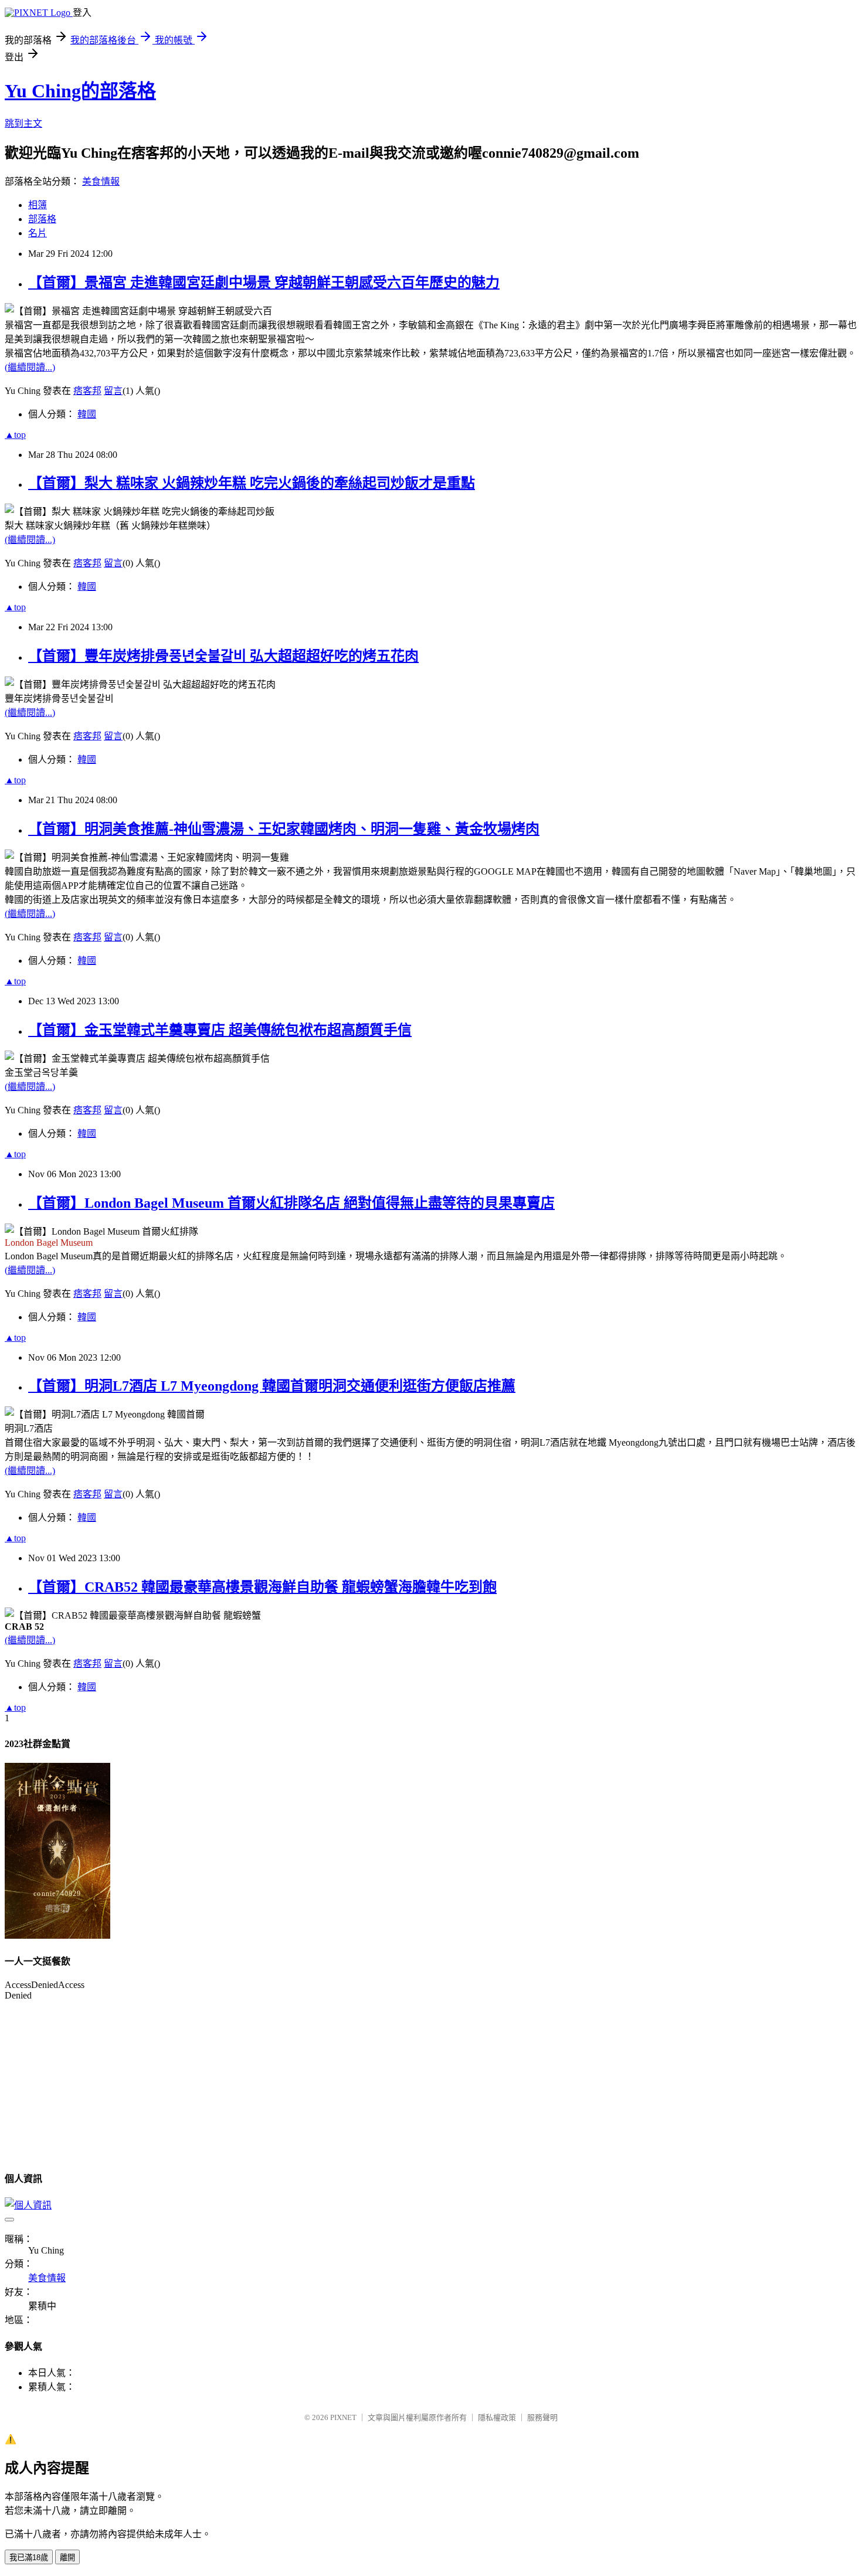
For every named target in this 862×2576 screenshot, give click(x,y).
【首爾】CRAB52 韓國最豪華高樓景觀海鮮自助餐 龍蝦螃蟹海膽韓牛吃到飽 (262, 1587)
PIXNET (343, 2417)
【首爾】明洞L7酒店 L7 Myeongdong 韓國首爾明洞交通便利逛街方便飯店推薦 (272, 1386)
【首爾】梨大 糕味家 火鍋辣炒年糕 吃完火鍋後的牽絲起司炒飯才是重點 (252, 483)
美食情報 (101, 181)
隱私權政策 (497, 2417)
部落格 (42, 219)
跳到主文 (23, 123)
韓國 (87, 414)
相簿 (38, 205)
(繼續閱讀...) (30, 367)
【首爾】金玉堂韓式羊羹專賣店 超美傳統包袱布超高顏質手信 (220, 1030)
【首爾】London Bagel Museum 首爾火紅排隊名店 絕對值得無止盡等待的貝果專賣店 (291, 1203)
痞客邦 (87, 391)
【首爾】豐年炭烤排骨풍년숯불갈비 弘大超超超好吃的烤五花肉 (223, 656)
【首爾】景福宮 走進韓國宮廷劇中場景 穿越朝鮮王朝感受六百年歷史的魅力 (264, 283)
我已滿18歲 (29, 2558)
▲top (15, 435)
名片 (38, 233)
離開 (67, 2558)
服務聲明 (542, 2417)
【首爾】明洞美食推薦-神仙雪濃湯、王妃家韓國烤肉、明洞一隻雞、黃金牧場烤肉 (284, 829)
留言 (113, 391)
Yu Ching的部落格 (80, 91)
